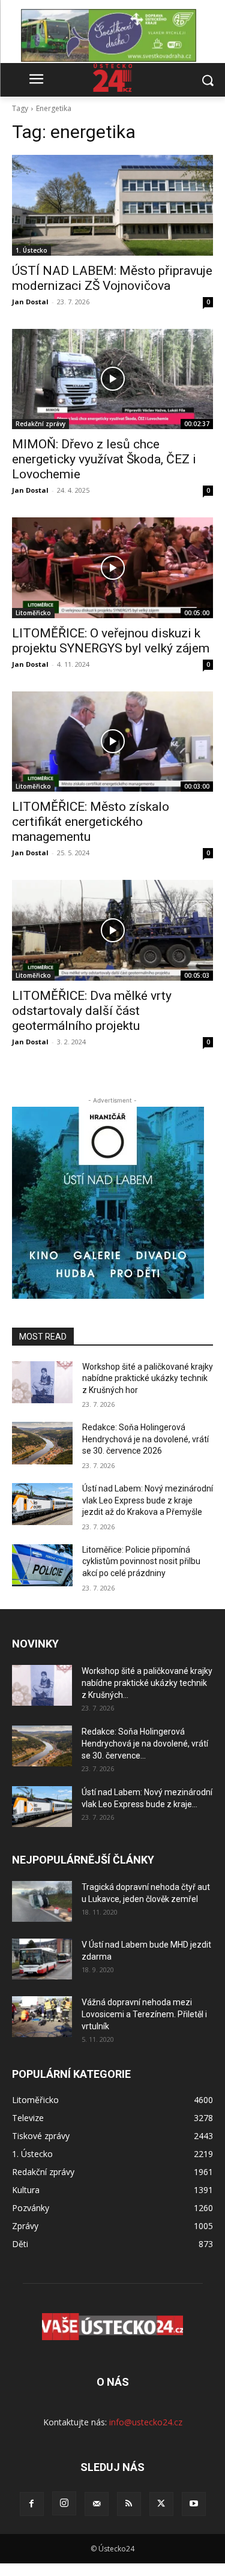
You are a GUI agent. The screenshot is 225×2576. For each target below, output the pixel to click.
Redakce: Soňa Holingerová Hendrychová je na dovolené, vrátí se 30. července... (145, 1744)
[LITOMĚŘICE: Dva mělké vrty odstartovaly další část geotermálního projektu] (112, 930)
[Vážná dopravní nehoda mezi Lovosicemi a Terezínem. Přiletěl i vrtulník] (42, 2017)
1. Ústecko (31, 250)
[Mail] (97, 2504)
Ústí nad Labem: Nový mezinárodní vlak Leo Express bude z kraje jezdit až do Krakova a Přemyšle (148, 1500)
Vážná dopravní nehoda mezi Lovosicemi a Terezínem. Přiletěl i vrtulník (144, 2014)
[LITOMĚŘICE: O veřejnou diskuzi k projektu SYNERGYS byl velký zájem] (112, 568)
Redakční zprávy (40, 424)
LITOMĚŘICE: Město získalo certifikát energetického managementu (91, 822)
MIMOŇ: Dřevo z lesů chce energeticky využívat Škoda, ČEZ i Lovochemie (104, 459)
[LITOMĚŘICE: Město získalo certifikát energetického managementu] (112, 742)
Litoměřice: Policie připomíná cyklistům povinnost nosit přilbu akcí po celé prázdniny (141, 1561)
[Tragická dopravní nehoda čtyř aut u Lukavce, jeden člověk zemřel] (42, 1902)
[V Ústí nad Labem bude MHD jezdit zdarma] (42, 1959)
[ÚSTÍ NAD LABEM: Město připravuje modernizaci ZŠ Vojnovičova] (112, 205)
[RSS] (129, 2504)
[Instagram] (64, 2503)
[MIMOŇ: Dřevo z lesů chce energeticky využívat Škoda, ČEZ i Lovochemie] (112, 379)
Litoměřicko (33, 613)
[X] (161, 2504)
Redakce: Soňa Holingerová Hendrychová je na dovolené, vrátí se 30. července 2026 (145, 1439)
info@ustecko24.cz (146, 2422)
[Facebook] (32, 2504)
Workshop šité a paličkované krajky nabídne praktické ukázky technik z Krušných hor (148, 1378)
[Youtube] (194, 2504)
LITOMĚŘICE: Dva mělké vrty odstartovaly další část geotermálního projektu (92, 1011)
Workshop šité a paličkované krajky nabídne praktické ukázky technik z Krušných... (147, 1683)
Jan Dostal (30, 302)
